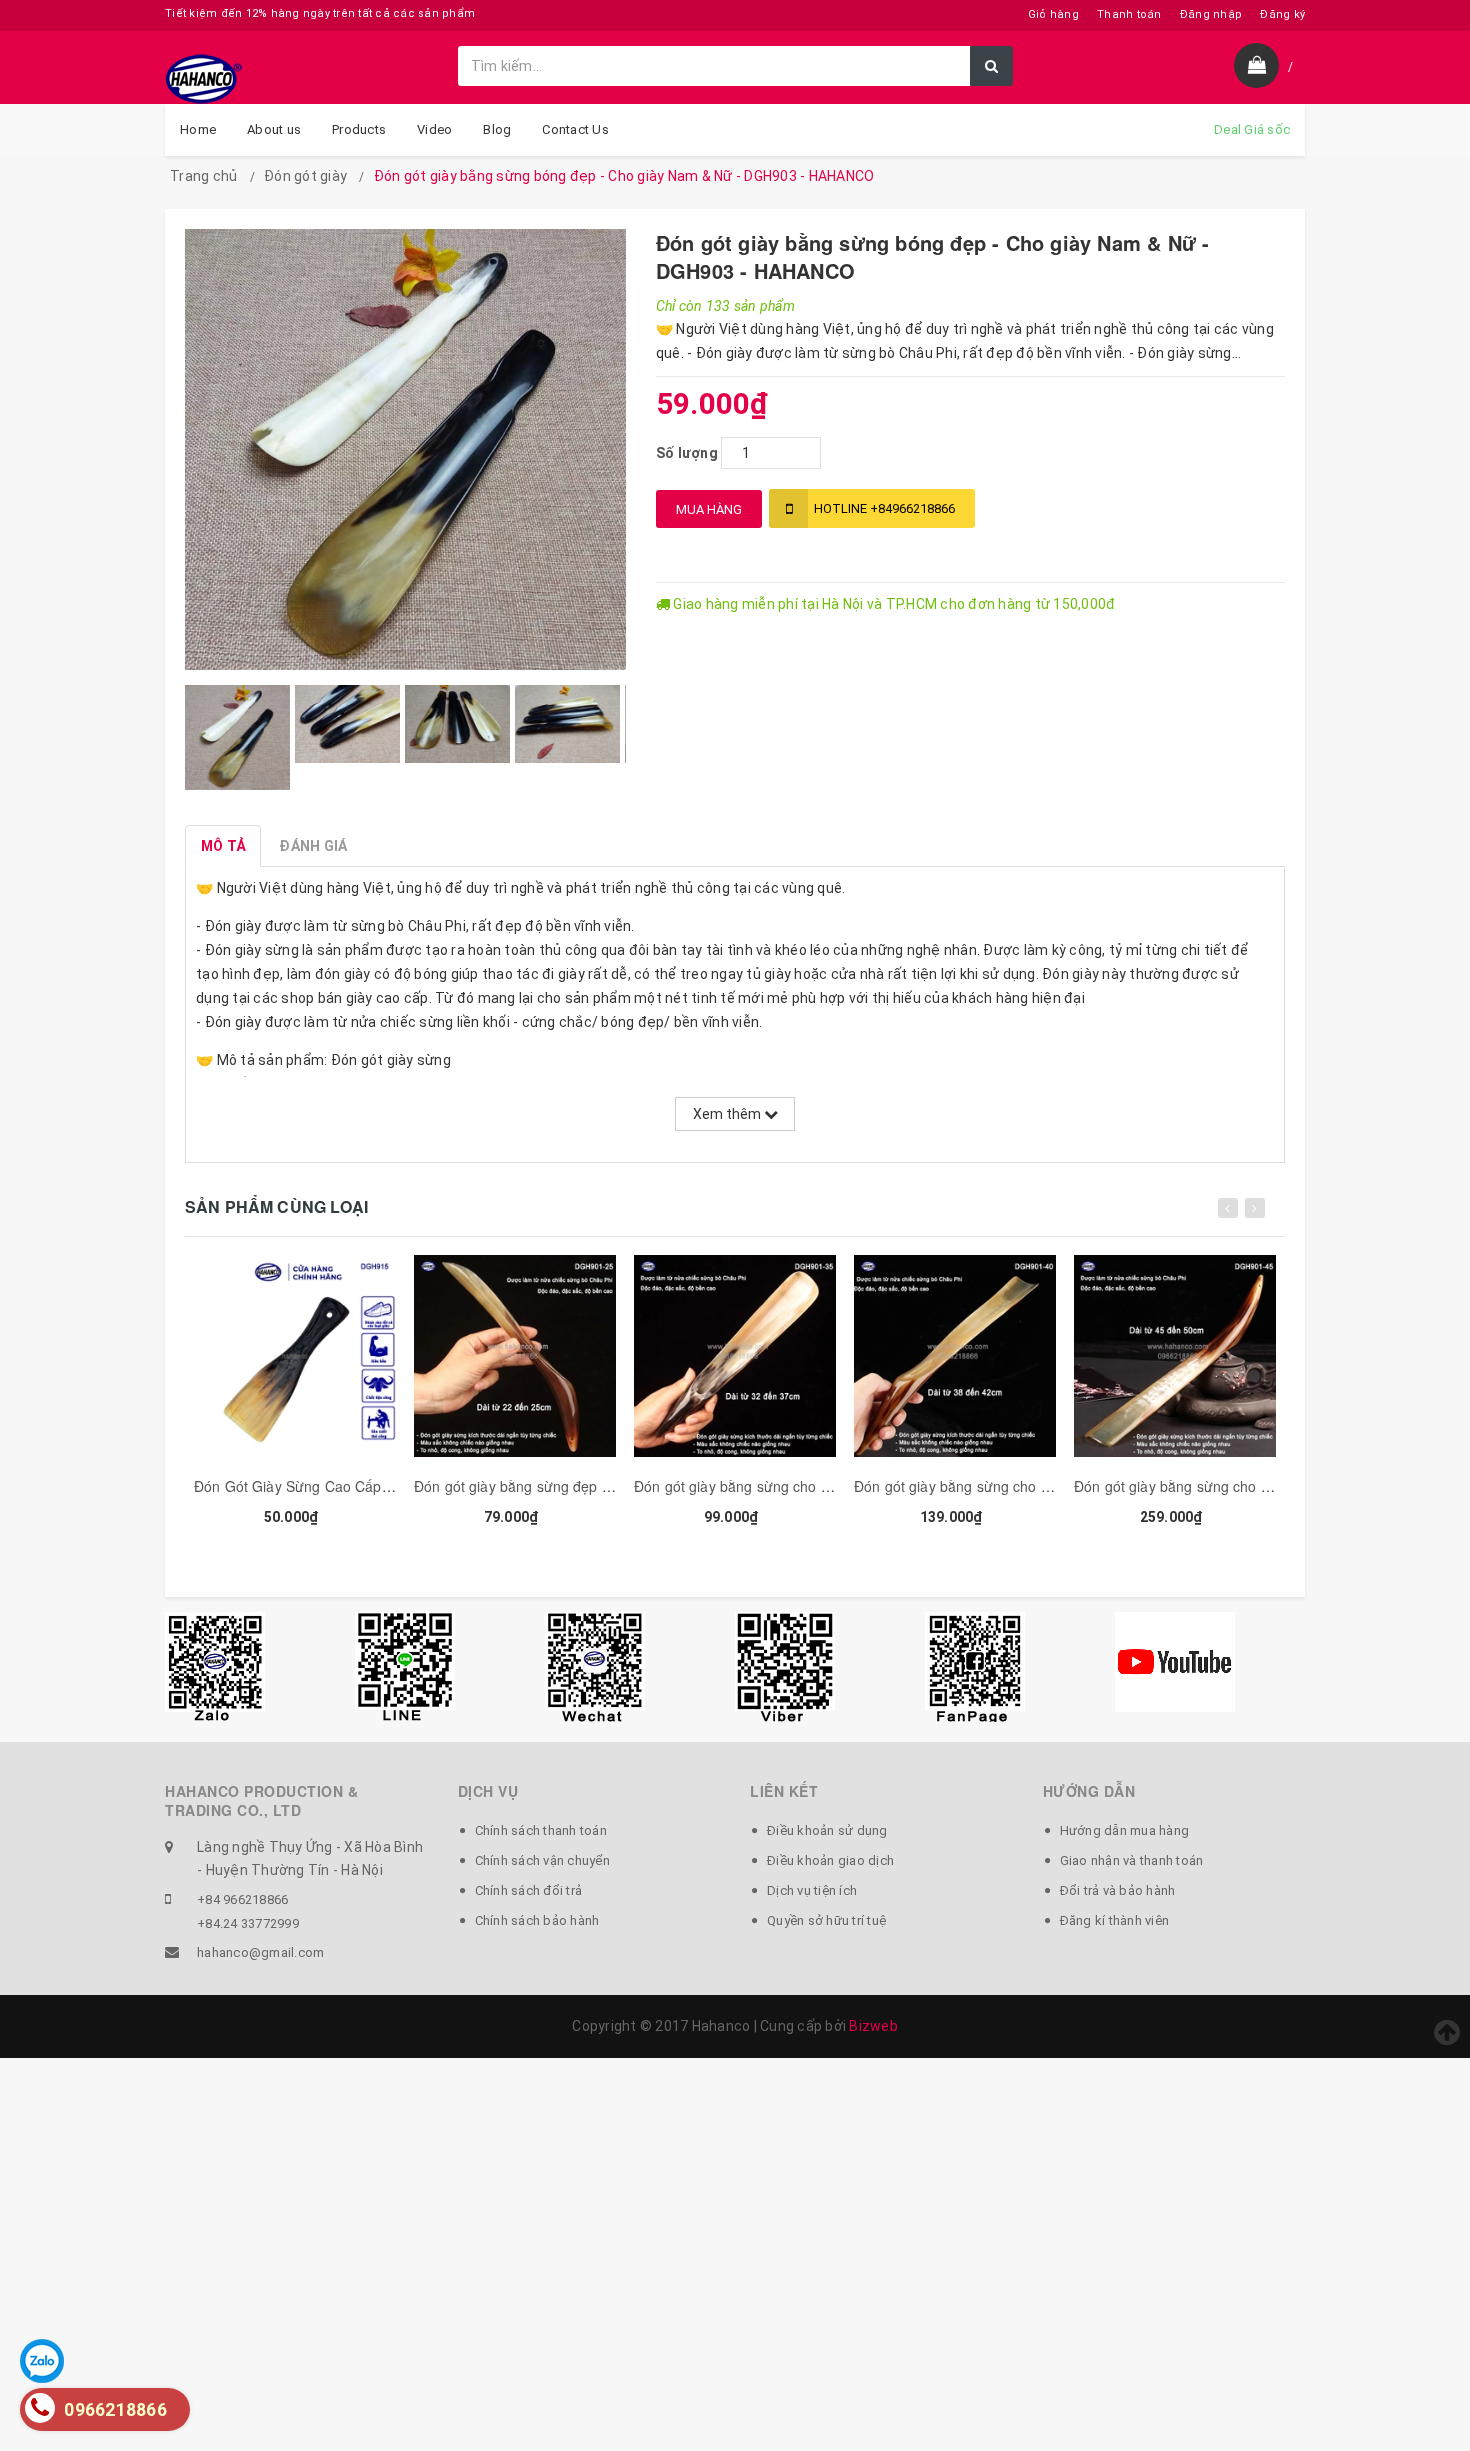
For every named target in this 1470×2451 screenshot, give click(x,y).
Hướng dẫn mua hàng (1125, 1830)
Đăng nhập (1211, 14)
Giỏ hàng (1053, 14)
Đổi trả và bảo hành (1118, 1890)
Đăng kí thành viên (1115, 1920)
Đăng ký (1282, 14)
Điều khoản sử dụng (827, 1830)
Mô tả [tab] (223, 846)
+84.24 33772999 (248, 1923)
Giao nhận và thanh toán (1132, 1860)
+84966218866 (884, 508)
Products (359, 129)
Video (434, 129)
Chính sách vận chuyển (542, 1860)
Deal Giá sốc (1252, 129)
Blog (497, 129)
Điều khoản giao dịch (830, 1860)
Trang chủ (203, 176)
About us (274, 129)
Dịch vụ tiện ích (812, 1890)
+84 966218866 (242, 1899)
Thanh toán (1129, 14)
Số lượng (687, 453)
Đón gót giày (305, 176)
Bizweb (873, 2026)
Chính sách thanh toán (541, 1830)
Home (198, 129)
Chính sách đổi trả (529, 1890)
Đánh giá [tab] (313, 846)
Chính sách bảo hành (537, 1920)
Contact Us (575, 129)
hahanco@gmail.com (260, 1952)
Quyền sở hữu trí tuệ (826, 1920)
